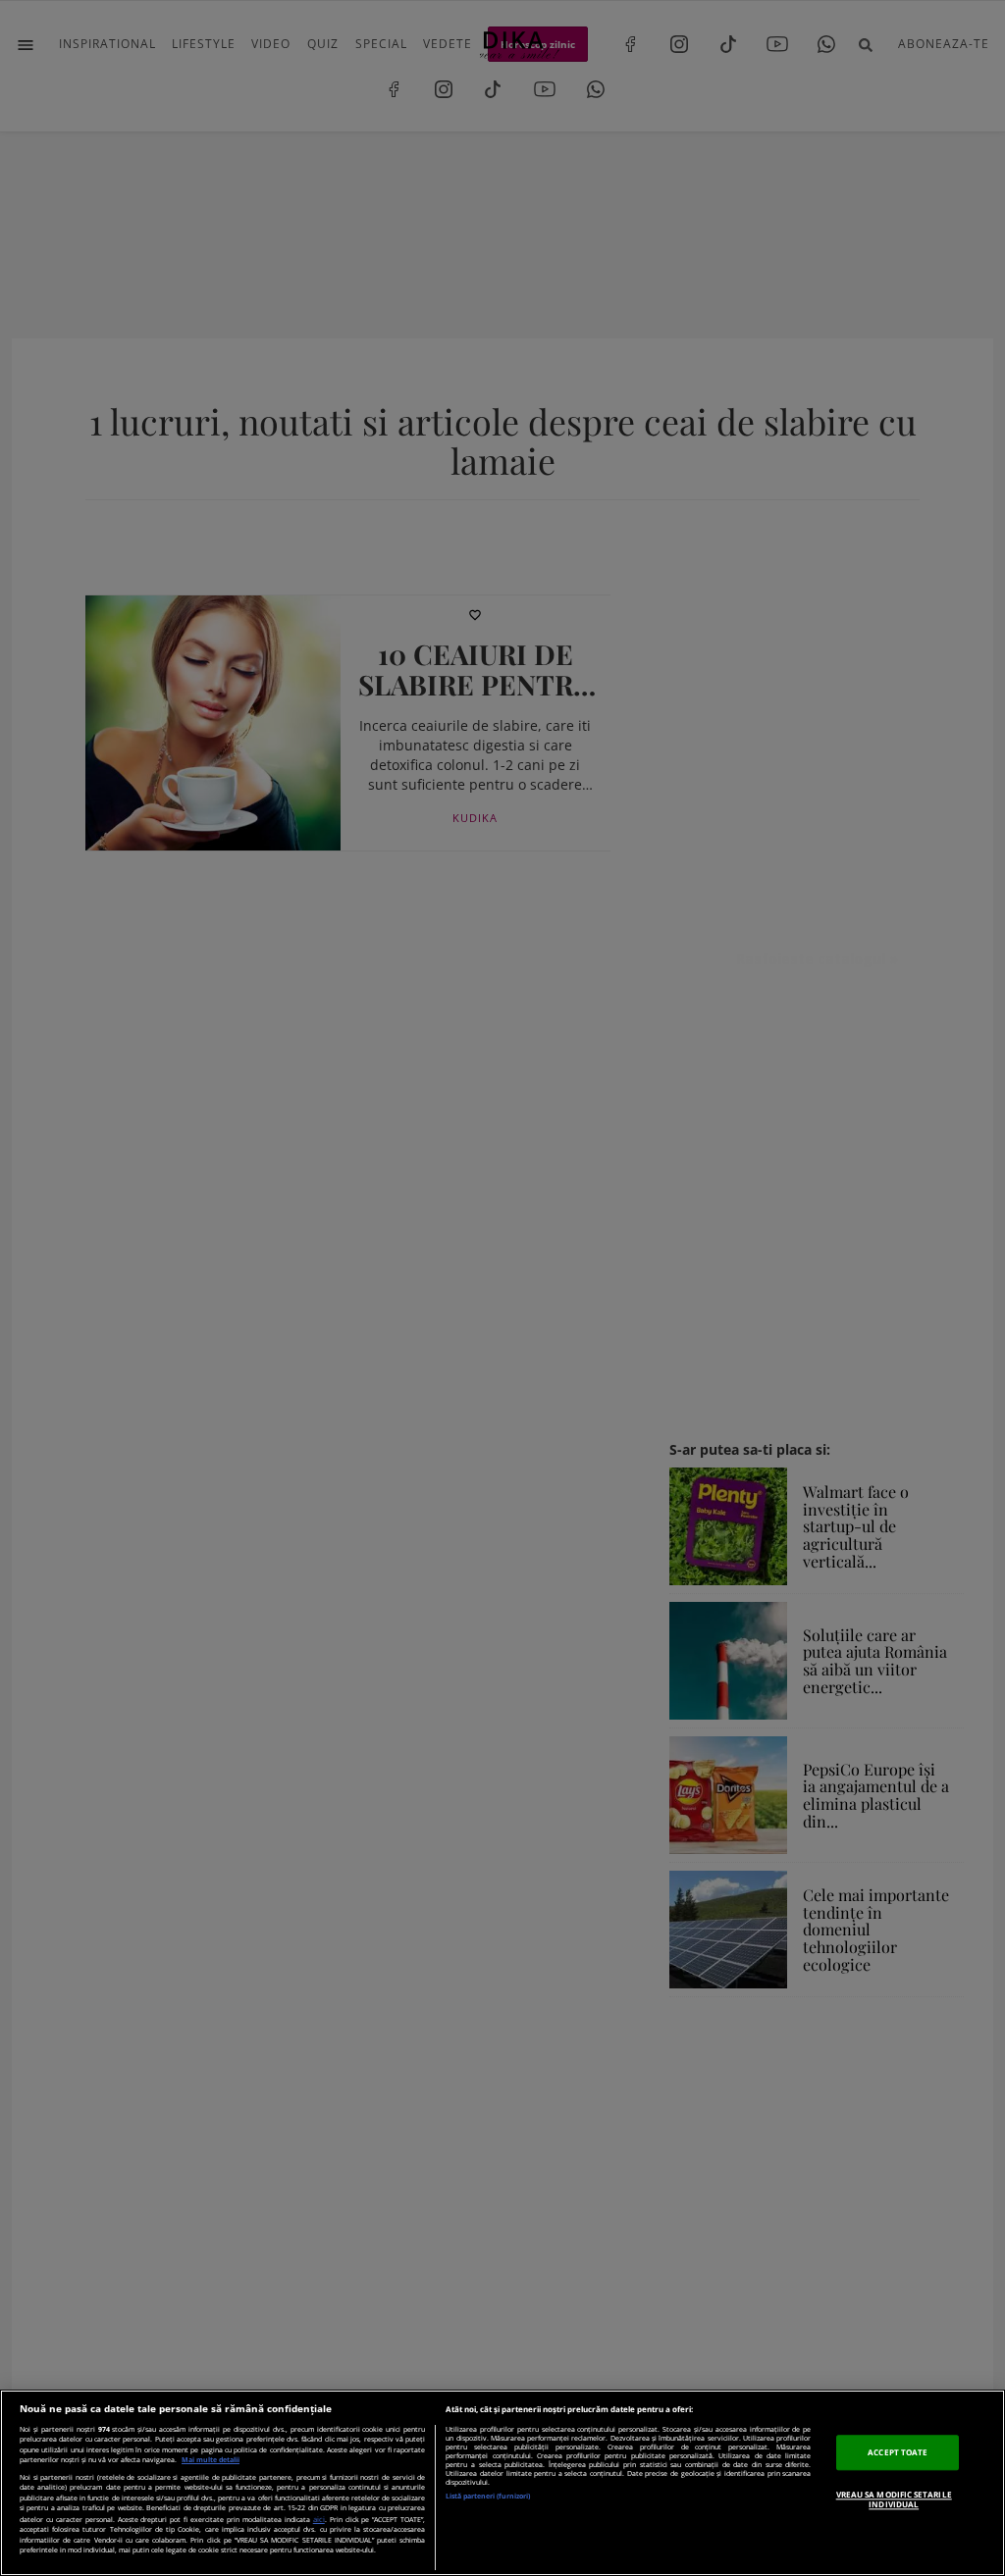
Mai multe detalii (211, 2460)
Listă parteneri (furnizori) (488, 2496)
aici (319, 2519)
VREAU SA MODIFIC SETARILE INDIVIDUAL (894, 2499)
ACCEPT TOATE (898, 2452)
